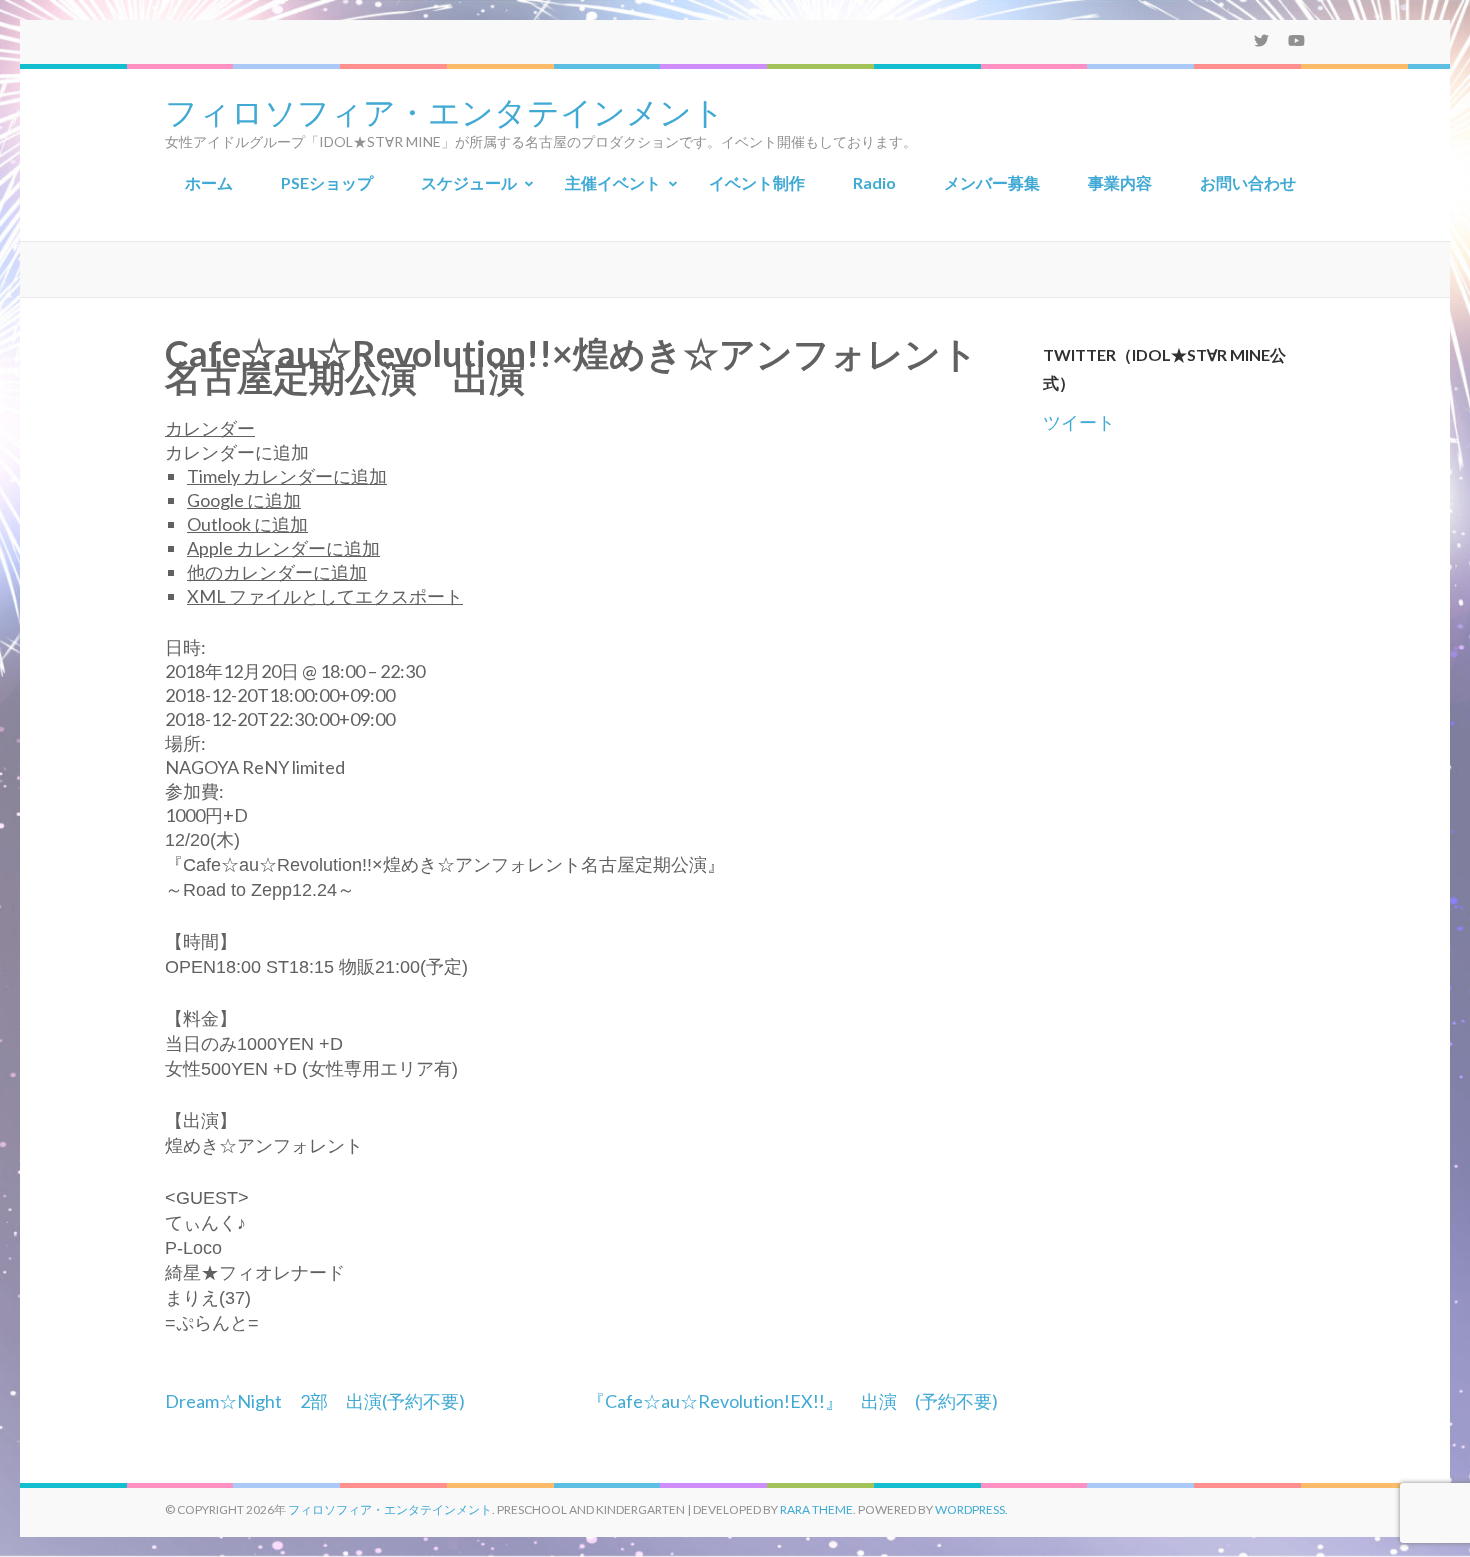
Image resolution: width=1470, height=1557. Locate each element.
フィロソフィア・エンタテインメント (445, 110)
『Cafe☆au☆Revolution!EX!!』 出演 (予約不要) (792, 1401)
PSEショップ (327, 182)
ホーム (209, 182)
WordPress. (971, 1509)
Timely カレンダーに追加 (287, 476)
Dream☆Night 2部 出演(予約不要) (315, 1401)
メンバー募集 (992, 182)
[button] (237, 452)
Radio (874, 182)
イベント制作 (757, 182)
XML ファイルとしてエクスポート (325, 596)
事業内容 (1120, 182)
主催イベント (613, 182)
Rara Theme (816, 1509)
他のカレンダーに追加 (277, 572)
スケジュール (469, 182)
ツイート (1079, 422)
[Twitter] (1261, 40)
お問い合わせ (1248, 182)
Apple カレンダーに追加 (283, 548)
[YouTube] (1296, 40)
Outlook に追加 (247, 524)
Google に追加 (244, 500)
